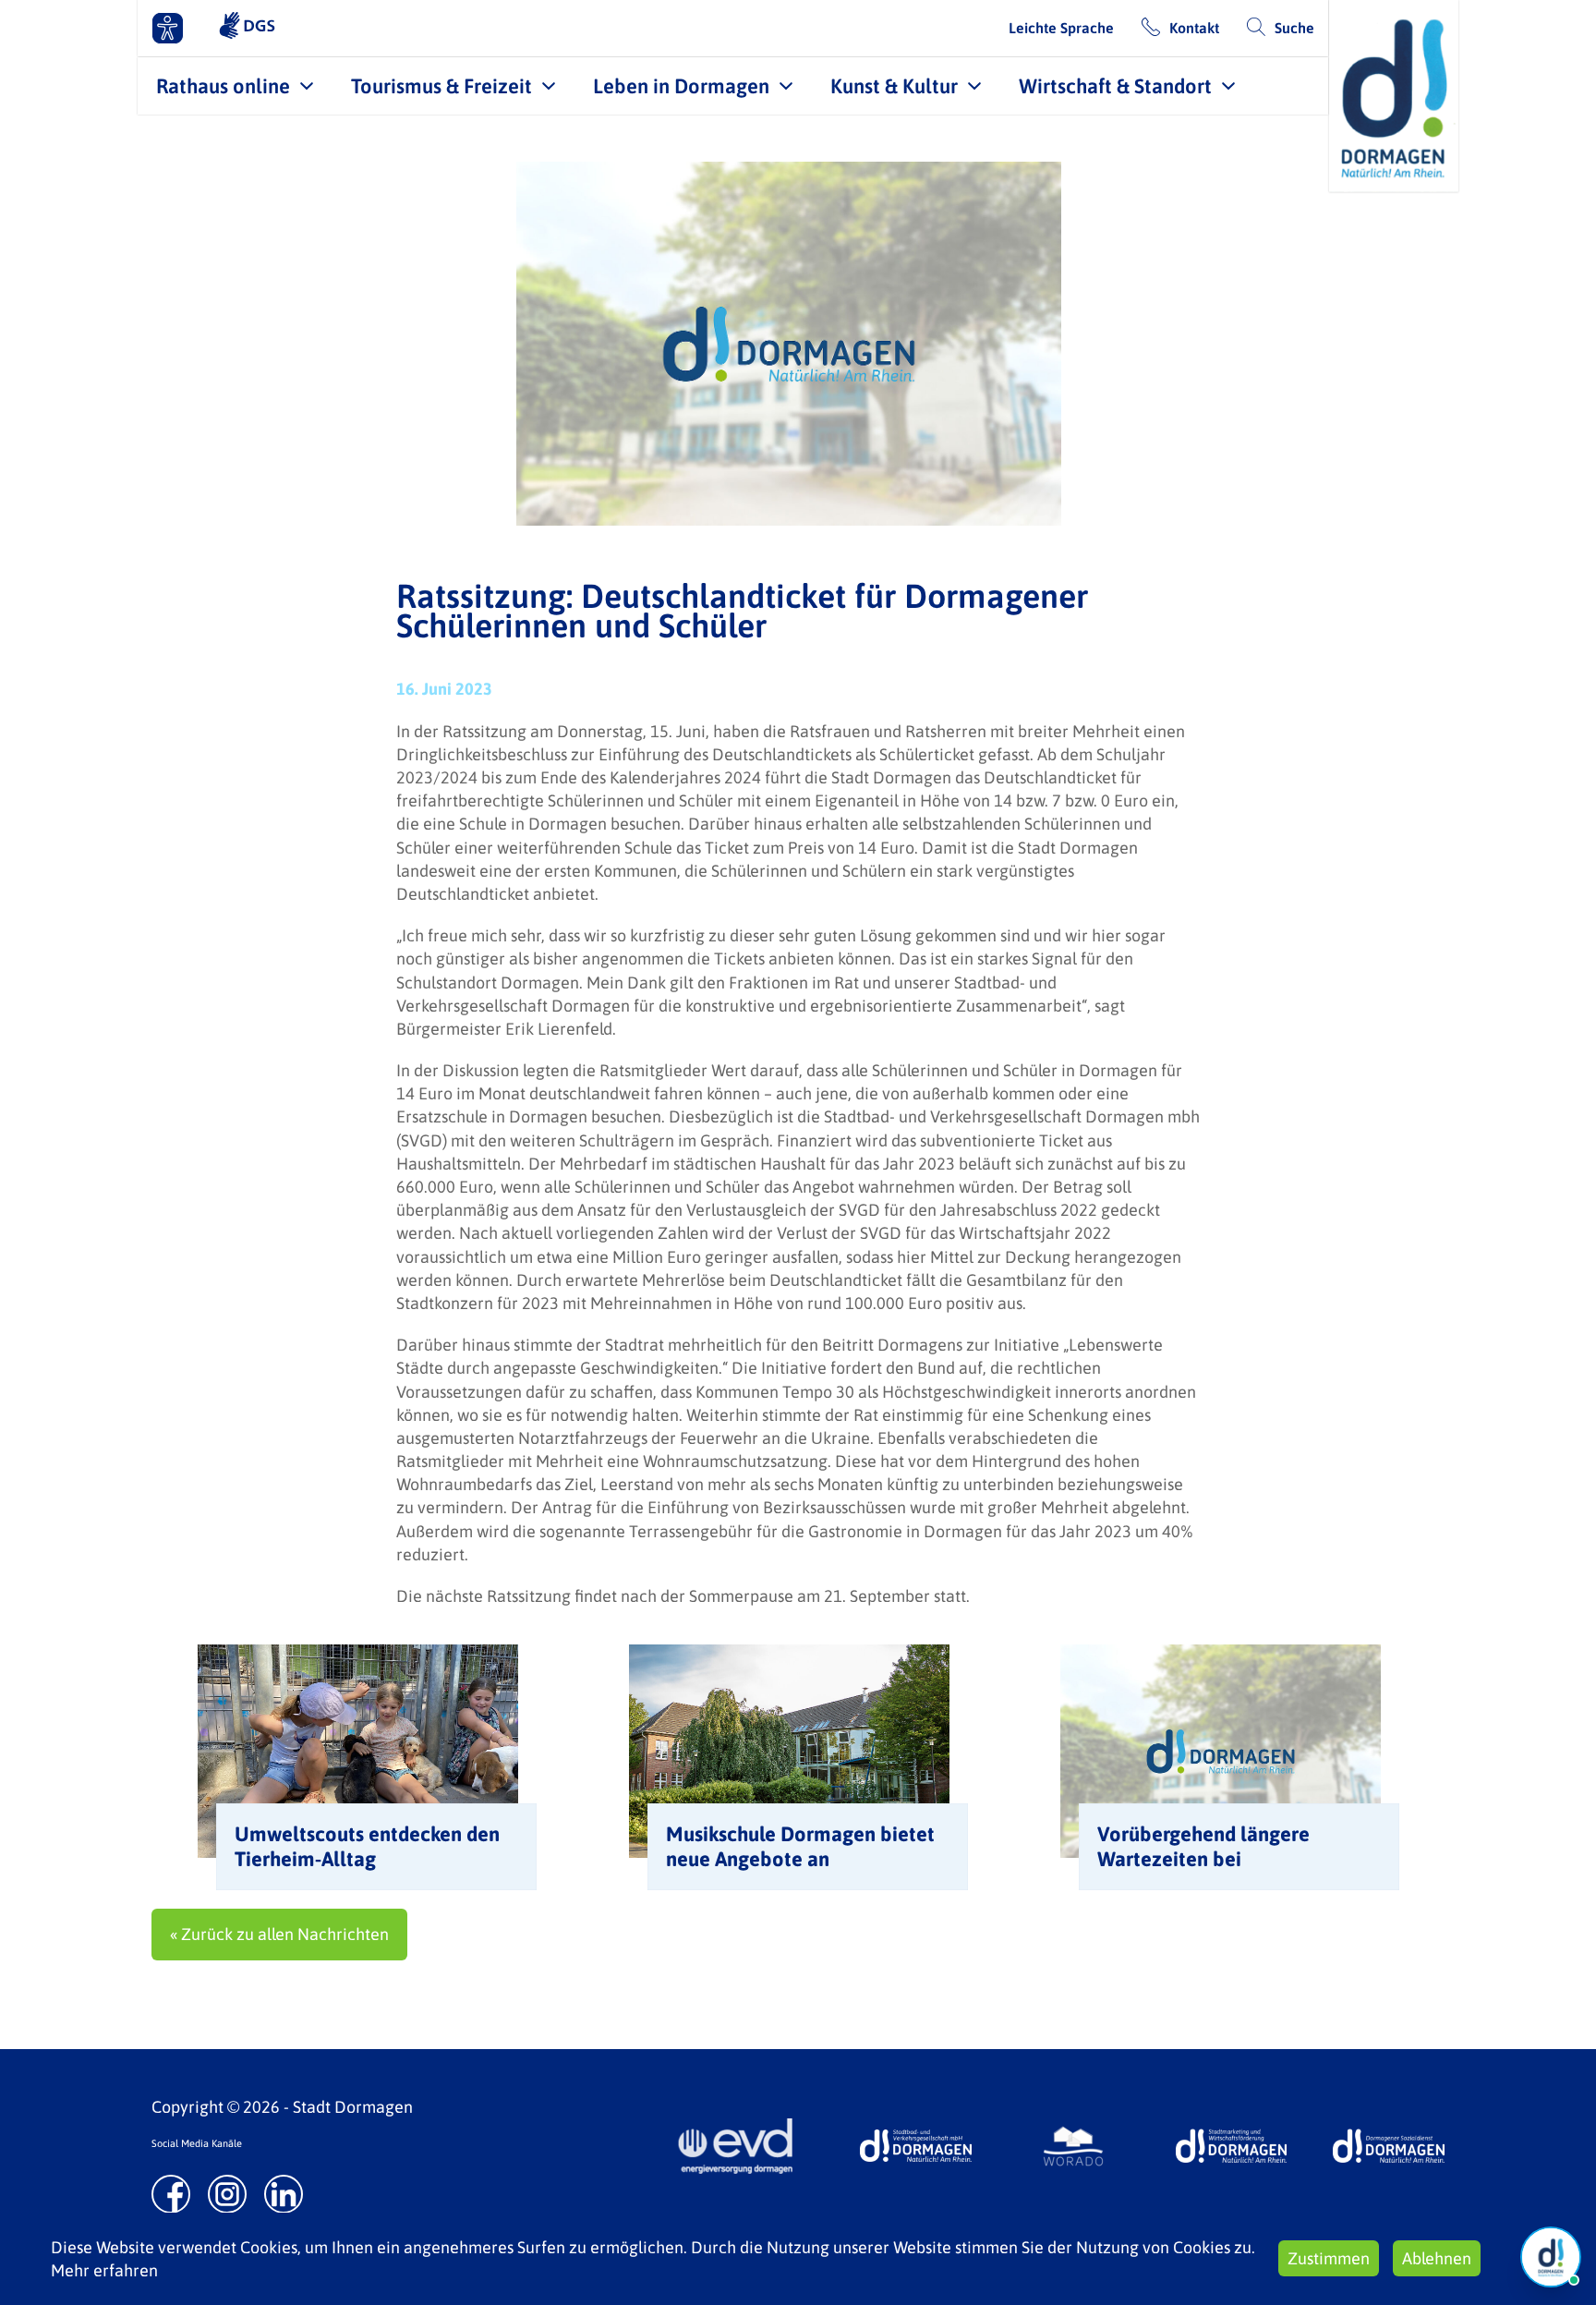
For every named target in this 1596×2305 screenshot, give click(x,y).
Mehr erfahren (104, 2270)
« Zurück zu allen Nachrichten (279, 1934)
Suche (1294, 28)
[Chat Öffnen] (1551, 2257)
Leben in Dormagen (681, 86)
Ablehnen (1437, 2258)
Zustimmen (1329, 2258)
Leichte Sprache (1061, 28)
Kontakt (1194, 28)
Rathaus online (223, 86)
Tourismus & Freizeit (441, 86)
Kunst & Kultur (894, 86)
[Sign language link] (247, 28)
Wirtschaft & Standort (1115, 86)
